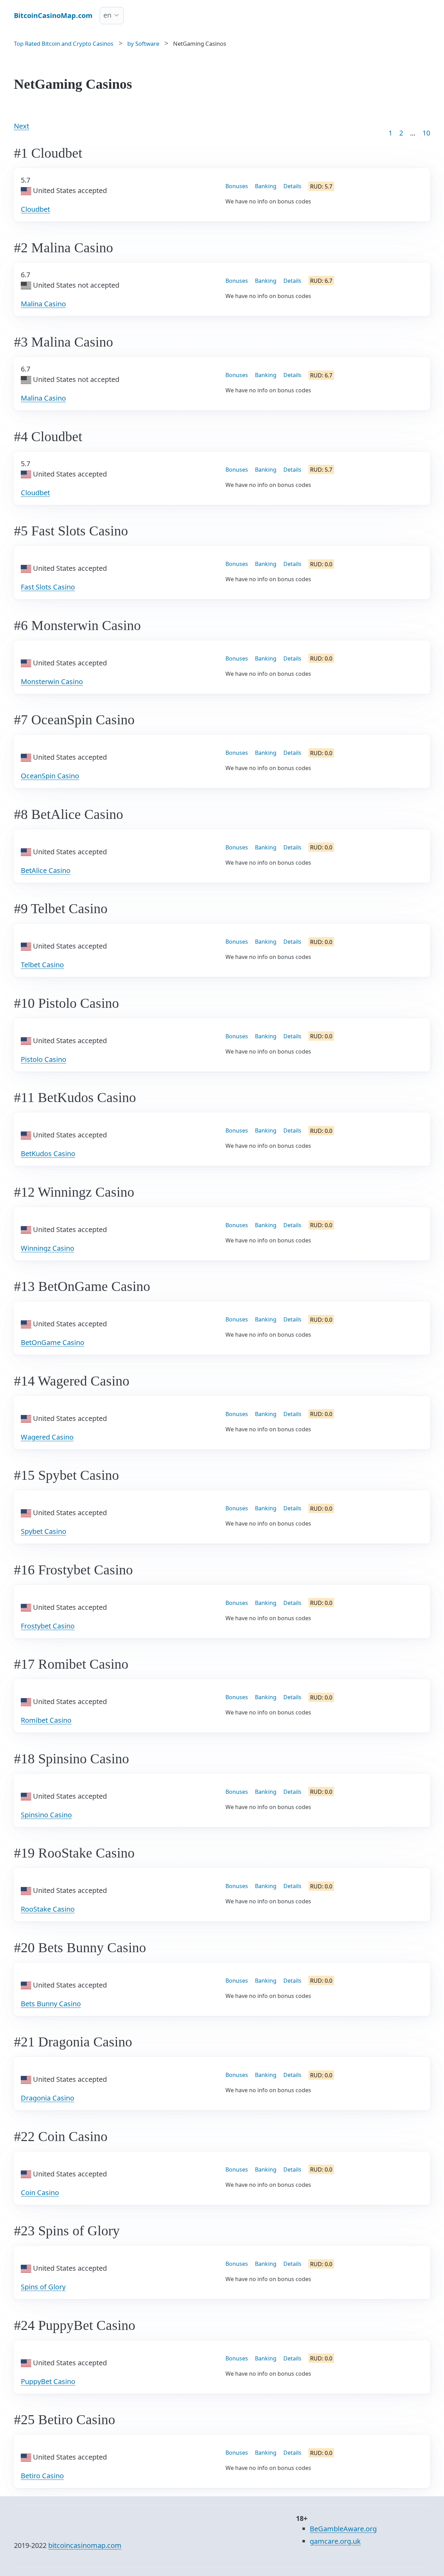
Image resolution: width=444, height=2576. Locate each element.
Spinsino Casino (46, 1815)
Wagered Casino (47, 1437)
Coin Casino (40, 2193)
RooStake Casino (48, 1909)
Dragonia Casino (48, 2098)
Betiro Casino (42, 2476)
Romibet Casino (46, 1720)
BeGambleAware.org (343, 2529)
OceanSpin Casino (50, 776)
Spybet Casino (44, 1531)
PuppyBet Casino (48, 2381)
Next (22, 126)
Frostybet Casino (48, 1626)
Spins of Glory (43, 2287)
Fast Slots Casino (48, 587)
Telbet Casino (42, 965)
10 (426, 133)
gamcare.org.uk (335, 2541)
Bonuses (237, 186)
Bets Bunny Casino (51, 2004)
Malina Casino (43, 304)
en (107, 15)
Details (292, 186)
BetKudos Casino (48, 1154)
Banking (266, 186)
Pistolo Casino (44, 1059)
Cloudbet (35, 209)
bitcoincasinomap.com (85, 2545)
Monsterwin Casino (52, 682)
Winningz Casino (48, 1248)
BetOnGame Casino (53, 1342)
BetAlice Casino (46, 870)
